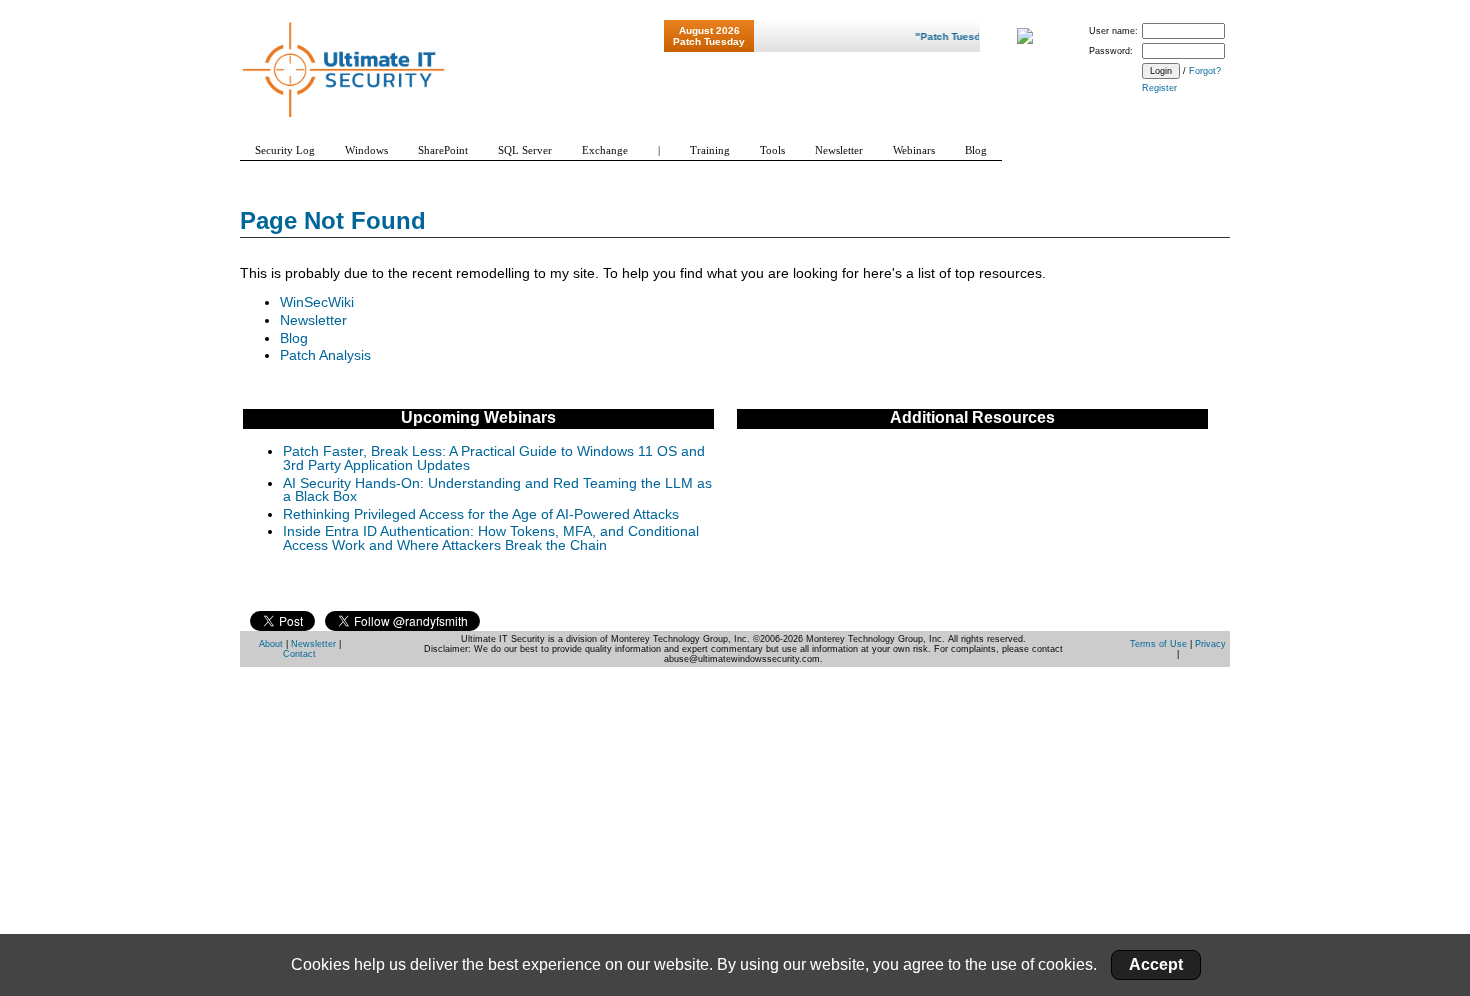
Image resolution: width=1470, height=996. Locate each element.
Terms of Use (1158, 644)
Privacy (1210, 644)
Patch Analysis (325, 355)
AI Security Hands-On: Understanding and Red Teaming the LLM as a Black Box (497, 490)
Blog (294, 338)
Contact (299, 654)
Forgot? (1205, 71)
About (271, 644)
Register (1159, 88)
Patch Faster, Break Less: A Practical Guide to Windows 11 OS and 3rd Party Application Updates (494, 458)
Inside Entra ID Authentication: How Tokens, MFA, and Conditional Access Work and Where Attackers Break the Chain (491, 538)
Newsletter (313, 320)
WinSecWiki (317, 302)
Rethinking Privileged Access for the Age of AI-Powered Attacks (481, 514)
